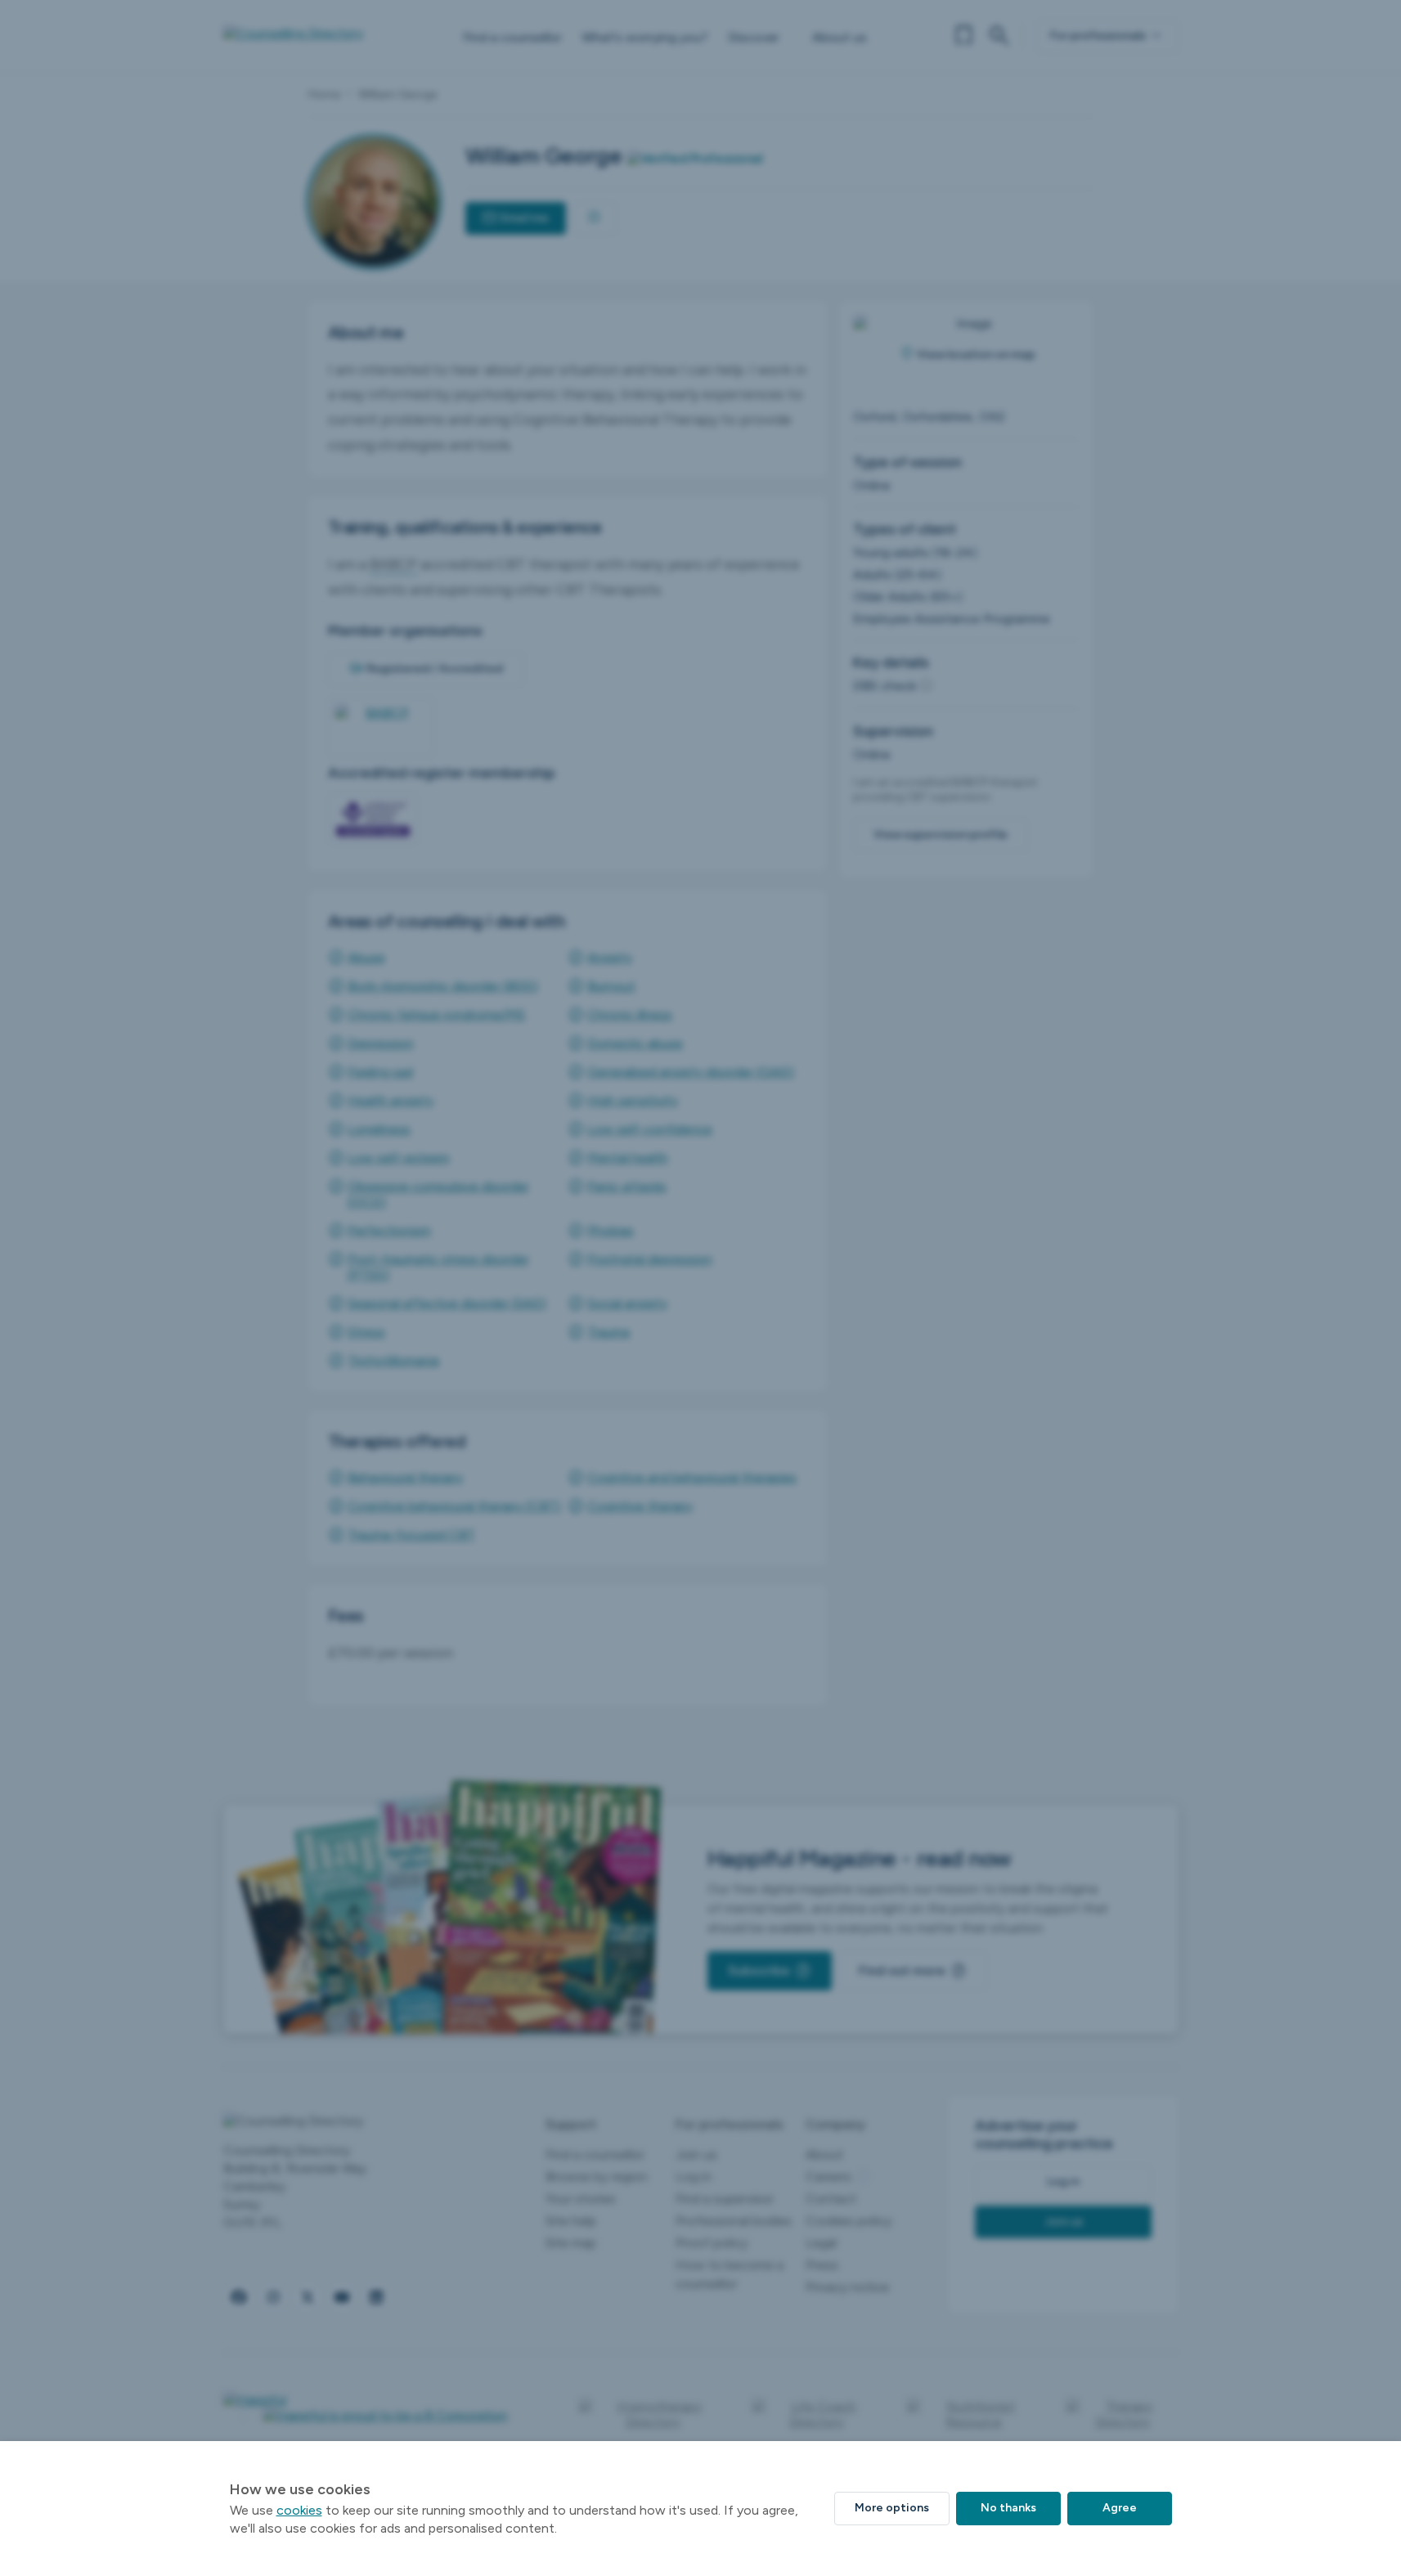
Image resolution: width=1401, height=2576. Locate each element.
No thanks (1008, 2508)
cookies (299, 2510)
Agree (1120, 2508)
